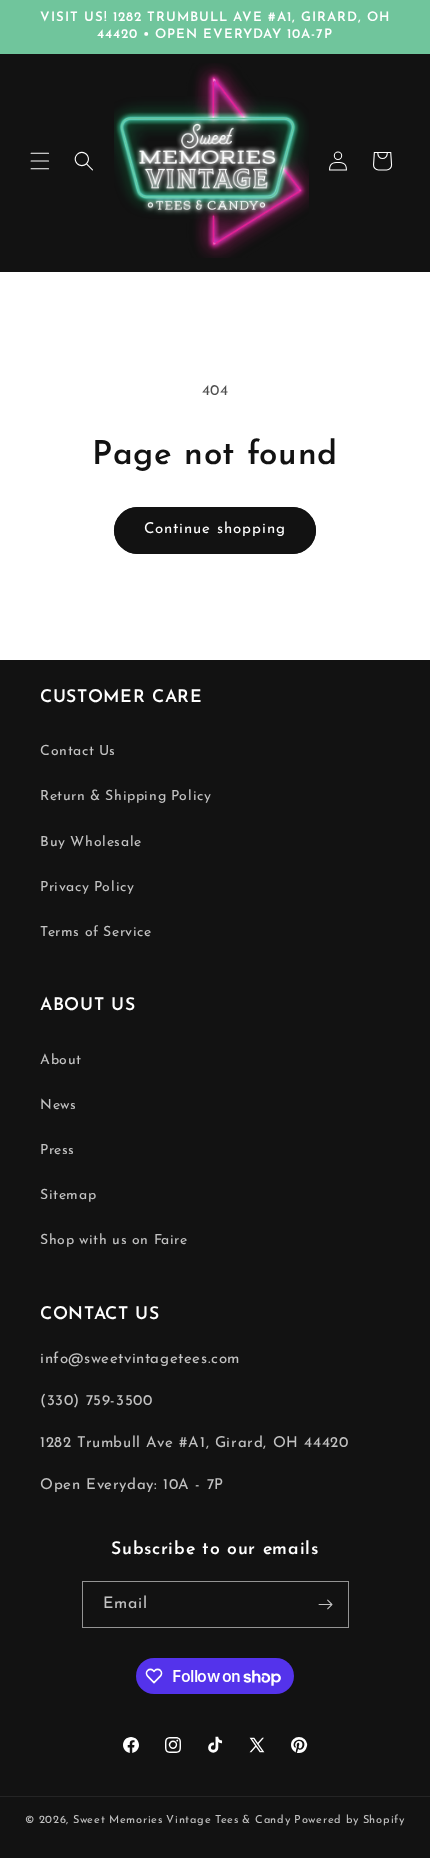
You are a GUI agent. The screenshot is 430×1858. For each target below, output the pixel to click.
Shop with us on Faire (114, 1240)
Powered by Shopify (349, 1820)
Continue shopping (215, 529)
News (58, 1105)
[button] (40, 161)
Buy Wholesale (91, 842)
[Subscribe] (326, 1604)
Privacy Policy (87, 887)
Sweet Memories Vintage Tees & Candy (182, 1820)
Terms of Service (96, 932)
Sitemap (68, 1195)
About (61, 1060)
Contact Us (78, 751)
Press (57, 1150)
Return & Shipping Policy (125, 796)
